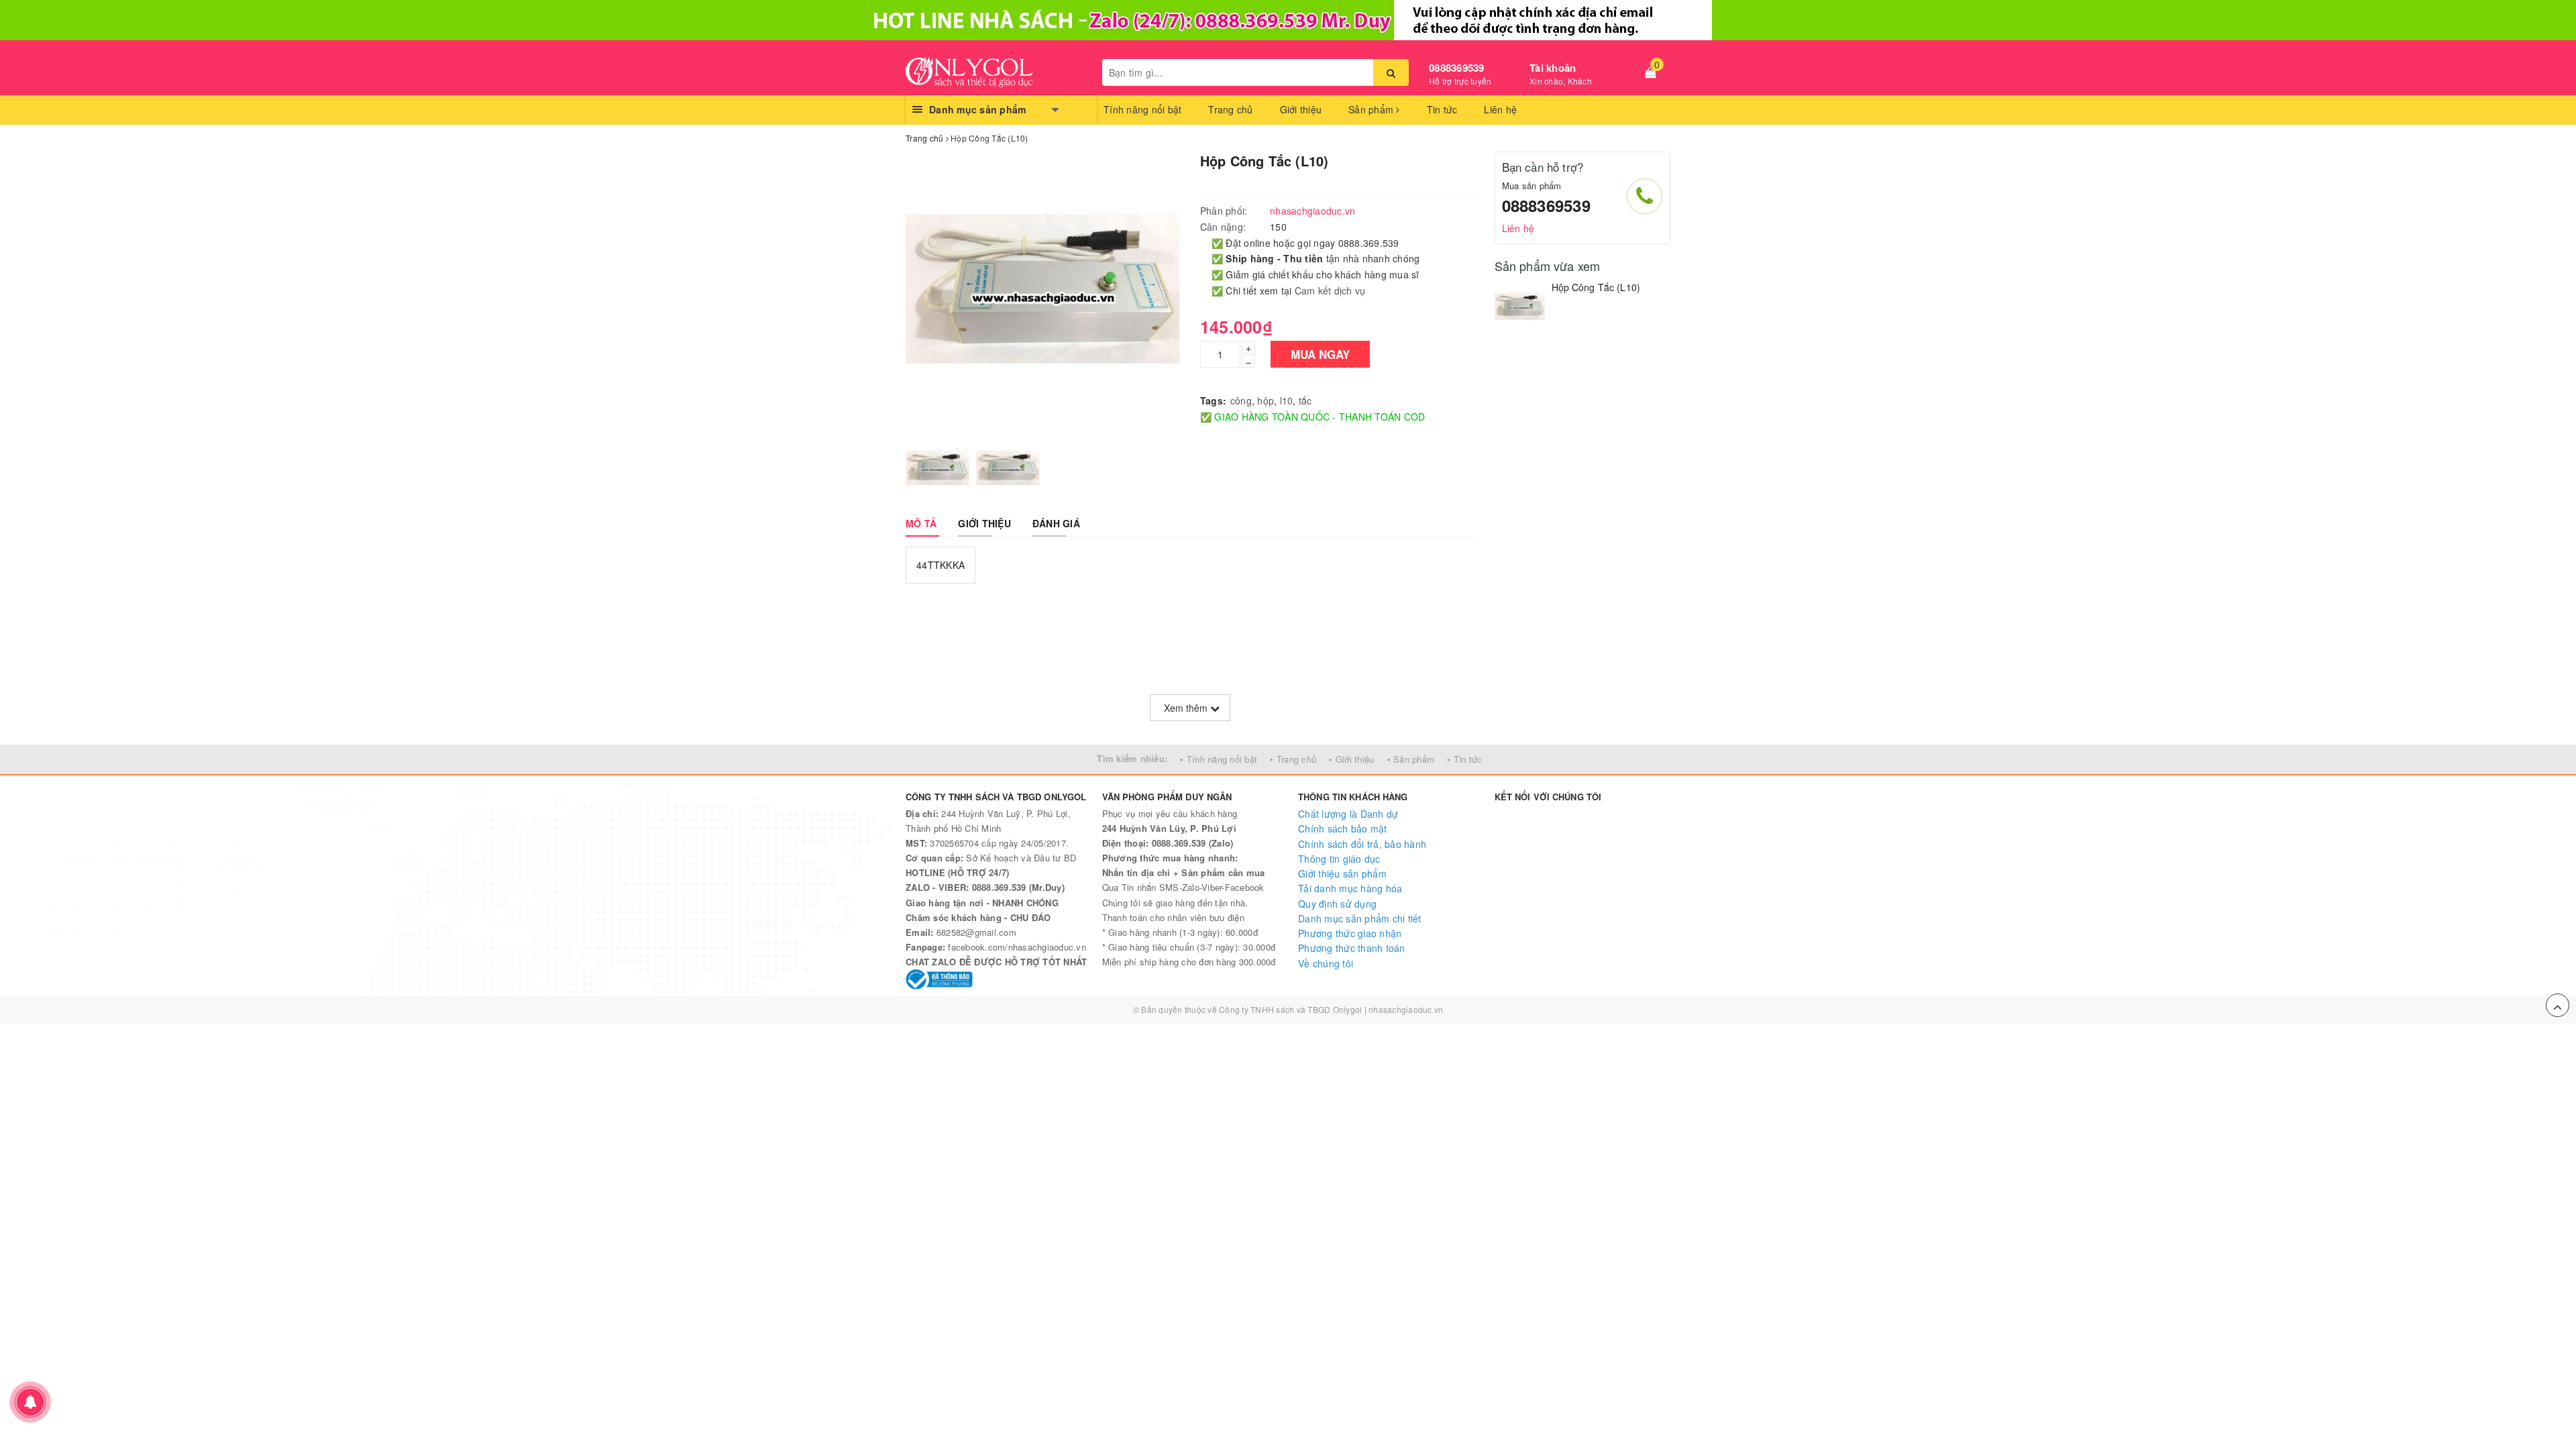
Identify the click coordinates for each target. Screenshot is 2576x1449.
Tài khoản (1553, 68)
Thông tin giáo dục (1339, 859)
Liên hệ (1500, 109)
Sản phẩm (1372, 109)
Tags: (1213, 400)
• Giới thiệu (1351, 759)
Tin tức (1442, 109)
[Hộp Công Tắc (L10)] (1520, 306)
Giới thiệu (1301, 109)
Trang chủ (1230, 109)
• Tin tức (1464, 759)
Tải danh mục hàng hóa (1350, 888)
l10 (1287, 400)
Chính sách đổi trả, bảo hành (1362, 844)
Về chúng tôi (1326, 963)
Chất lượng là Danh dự (1348, 814)
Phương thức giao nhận (1350, 933)
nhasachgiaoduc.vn (1406, 1009)
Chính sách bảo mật (1343, 828)
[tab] (921, 523)
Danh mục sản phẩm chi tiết (1360, 918)
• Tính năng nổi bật (1219, 759)
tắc (1305, 400)
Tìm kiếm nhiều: (1132, 758)
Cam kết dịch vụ (1330, 290)
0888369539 (1457, 68)
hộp (1266, 400)
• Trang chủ (1293, 759)
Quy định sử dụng (1337, 904)
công (1241, 400)
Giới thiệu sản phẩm (1342, 873)
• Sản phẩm (1411, 759)
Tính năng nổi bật (1142, 109)
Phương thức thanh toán (1352, 948)
